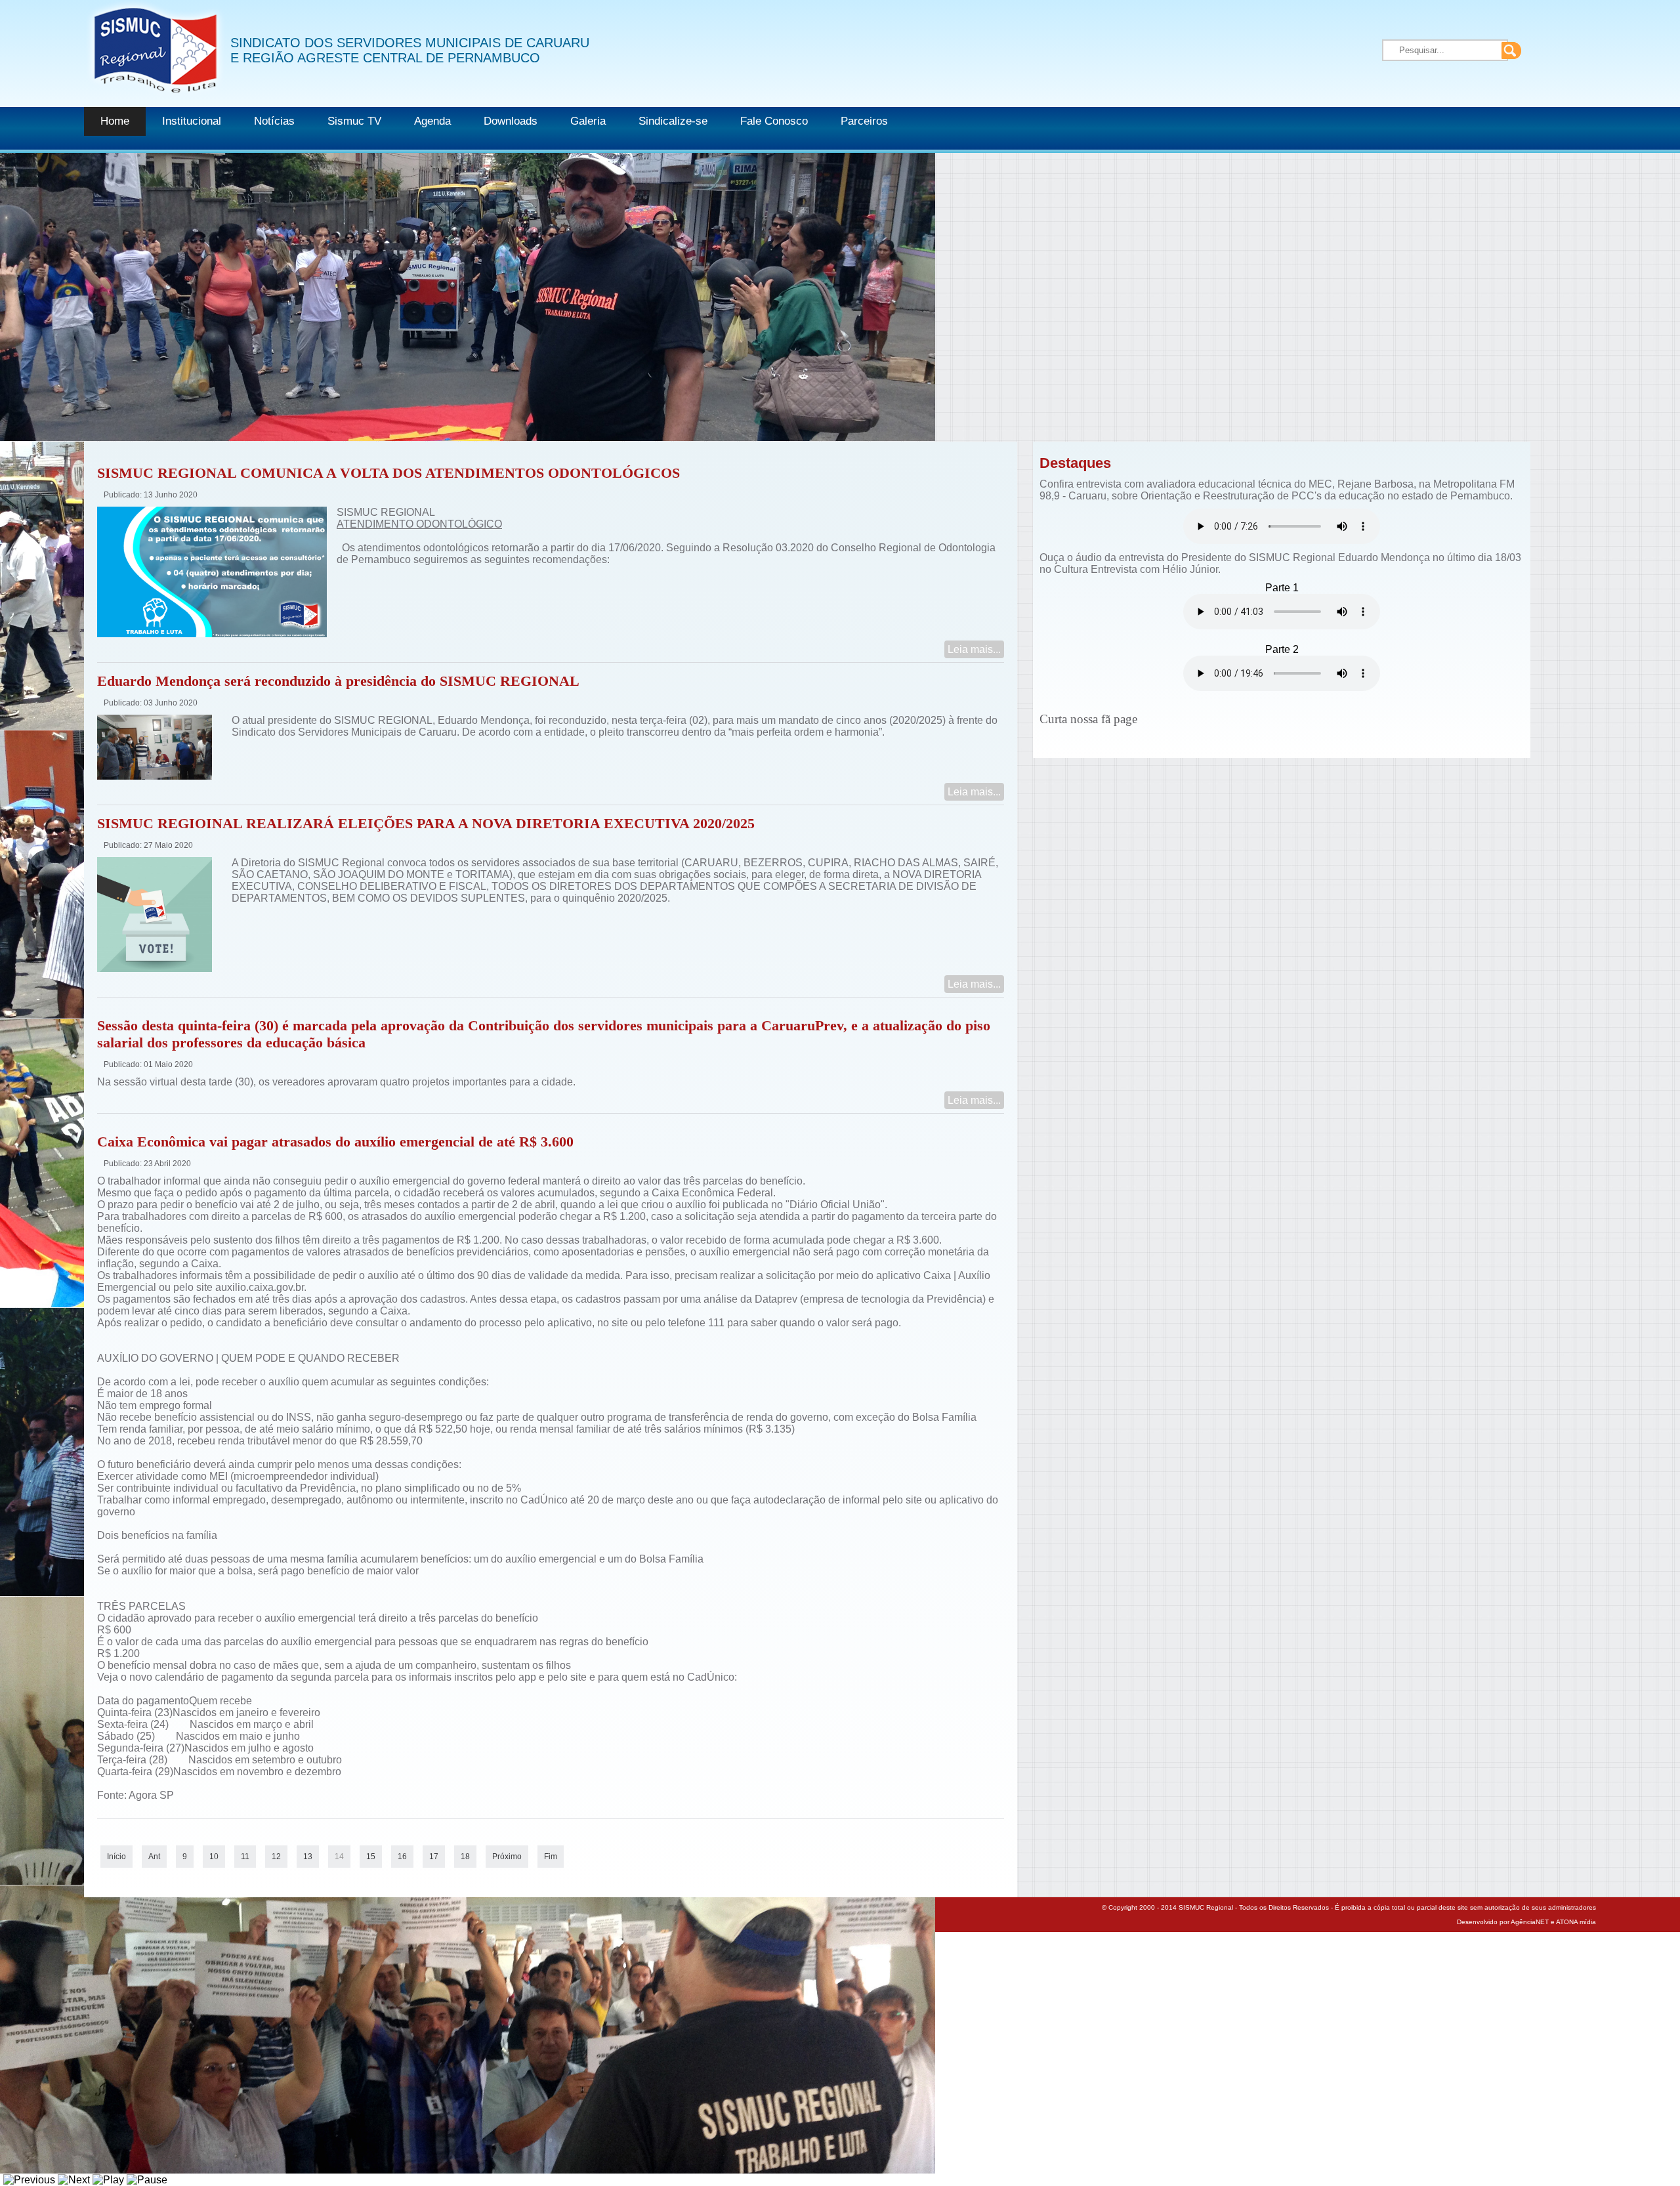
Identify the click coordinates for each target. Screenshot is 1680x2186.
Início (116, 1857)
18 (465, 1857)
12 (276, 1857)
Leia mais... (974, 649)
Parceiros (864, 121)
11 (245, 1857)
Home (115, 121)
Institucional (192, 121)
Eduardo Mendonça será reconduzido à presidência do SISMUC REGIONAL (338, 681)
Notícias (274, 121)
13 (308, 1857)
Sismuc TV (354, 121)
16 (402, 1857)
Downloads (511, 121)
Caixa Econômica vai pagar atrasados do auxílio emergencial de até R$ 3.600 (335, 1142)
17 (434, 1857)
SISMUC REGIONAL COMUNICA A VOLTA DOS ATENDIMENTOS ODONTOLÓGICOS (388, 473)
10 (214, 1857)
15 (371, 1857)
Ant (154, 1857)
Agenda (432, 121)
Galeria (588, 121)
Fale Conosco (774, 121)
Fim (551, 1857)
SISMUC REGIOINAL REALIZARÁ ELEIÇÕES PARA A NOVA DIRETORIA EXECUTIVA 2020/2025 (426, 823)
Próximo (507, 1857)
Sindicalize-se (673, 121)
